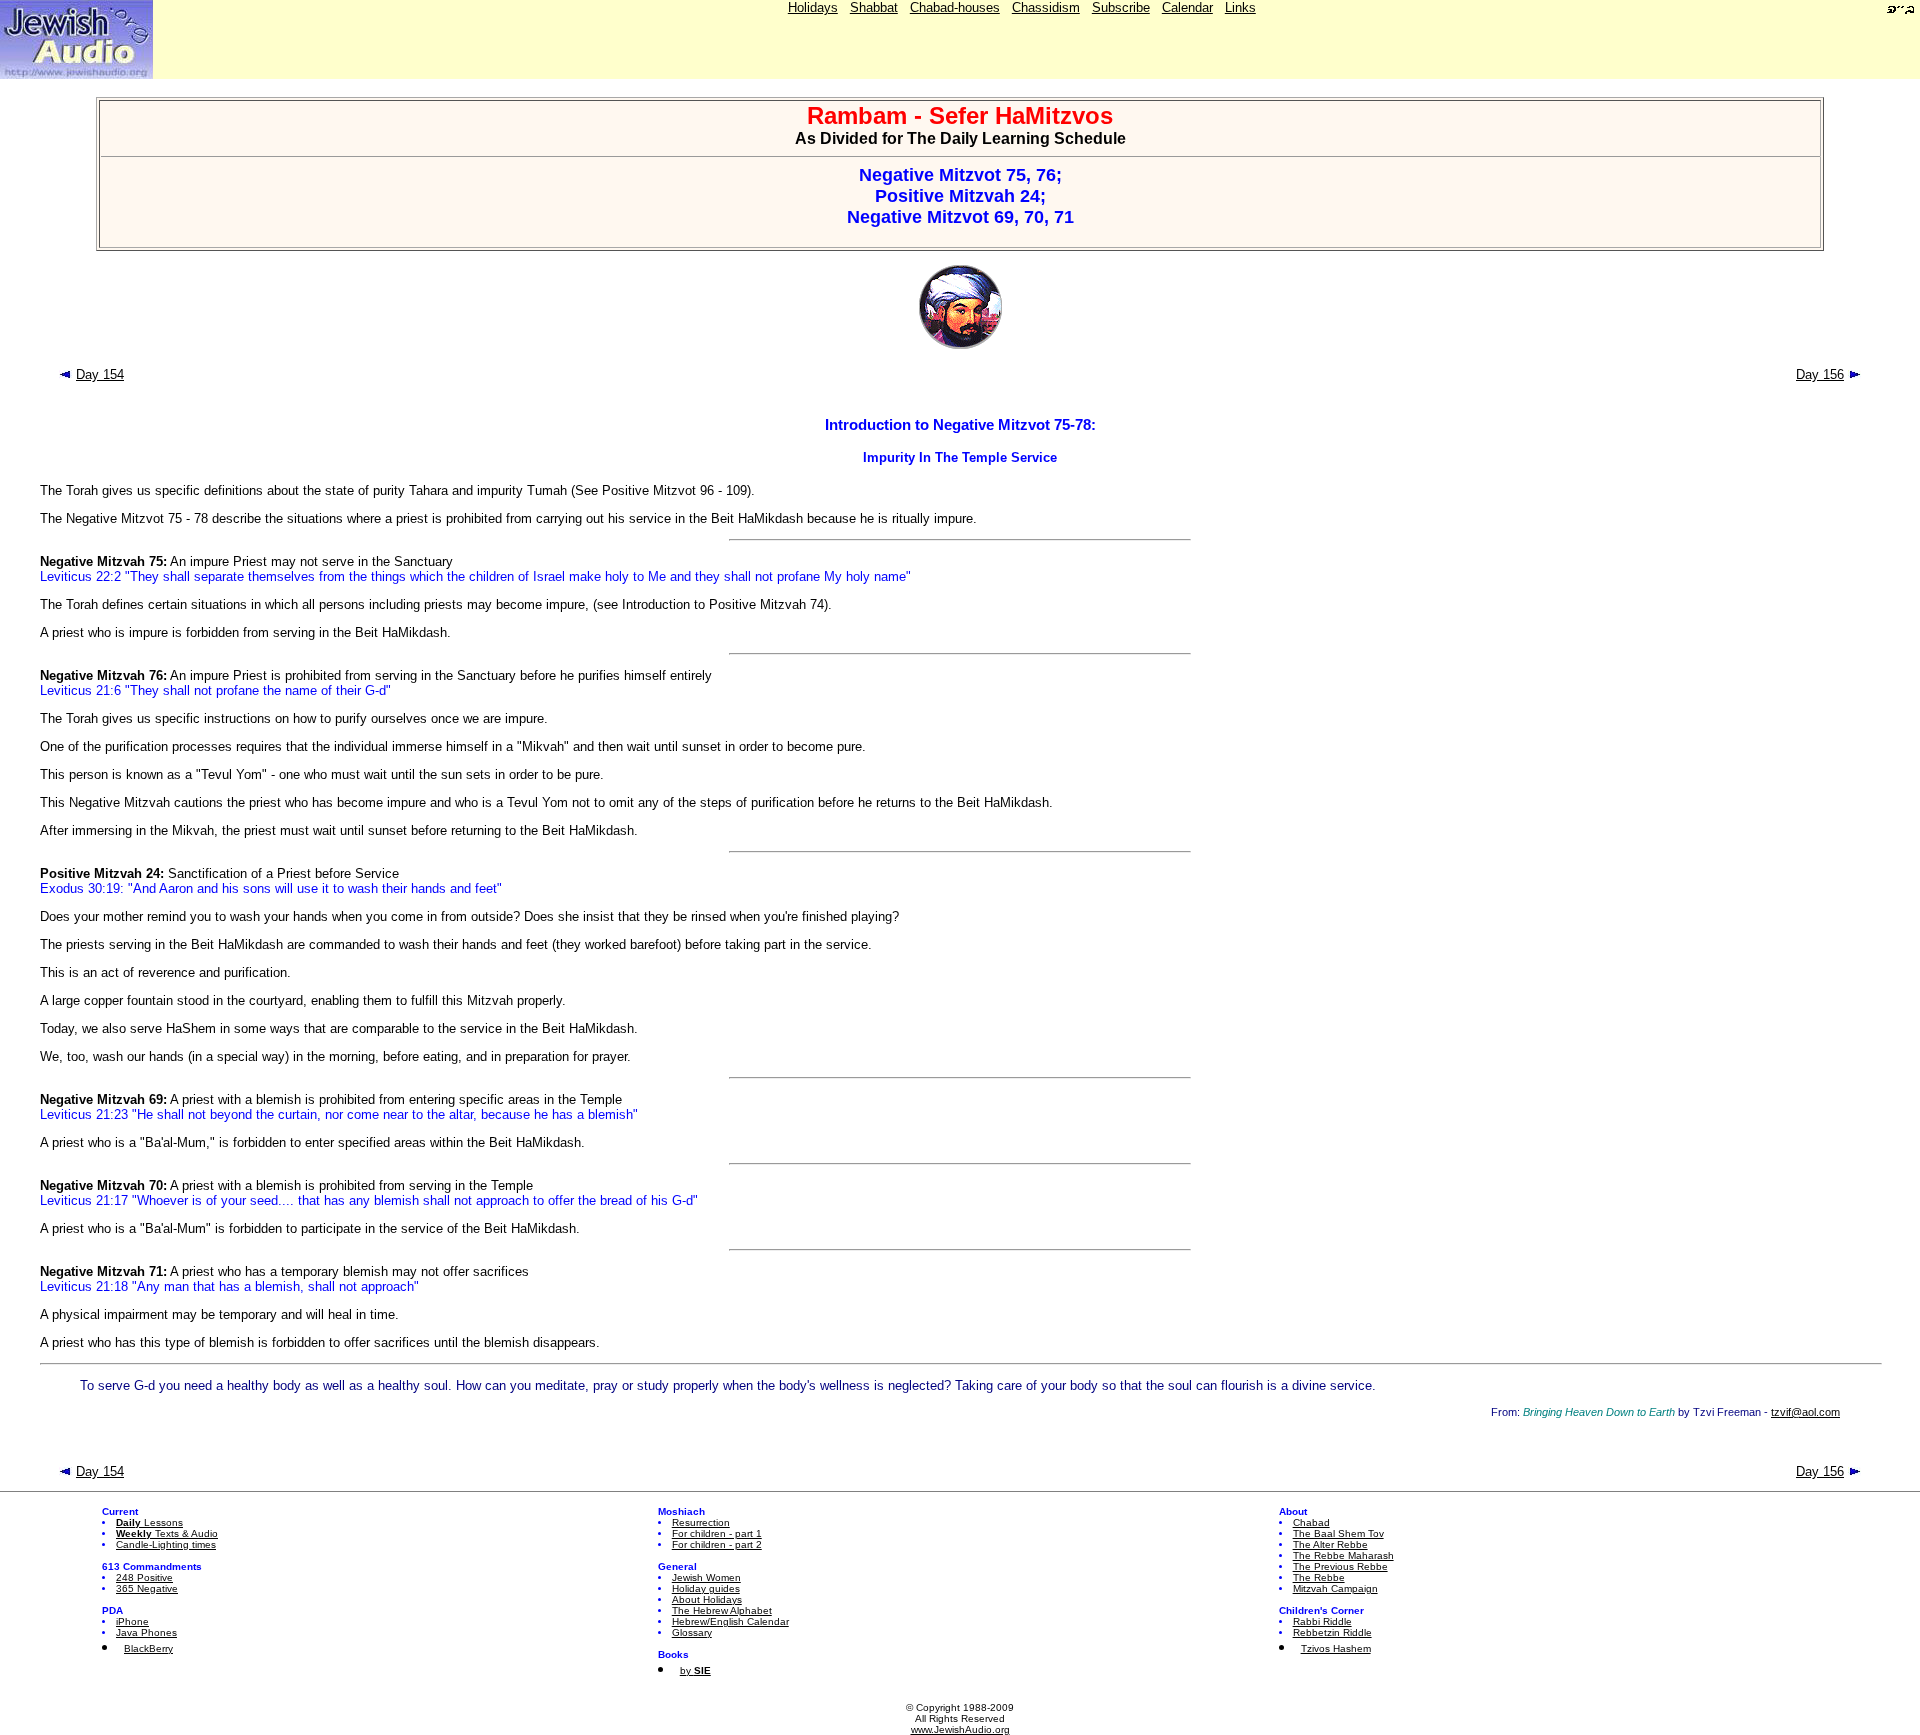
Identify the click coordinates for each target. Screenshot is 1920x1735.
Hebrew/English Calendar (730, 1621)
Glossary (692, 1632)
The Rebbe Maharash (1343, 1555)
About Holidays (707, 1599)
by (695, 1670)
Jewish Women (706, 1577)
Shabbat (874, 7)
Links (1240, 7)
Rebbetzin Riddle (1332, 1632)
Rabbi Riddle (1322, 1621)
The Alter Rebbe (1330, 1544)
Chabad (1311, 1522)
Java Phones (146, 1632)
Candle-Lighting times (166, 1544)
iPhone (132, 1621)
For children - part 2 (717, 1544)
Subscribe (1121, 7)
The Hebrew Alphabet (722, 1610)
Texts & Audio (167, 1533)
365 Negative (147, 1588)
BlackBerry (148, 1648)
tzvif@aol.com (1805, 1412)
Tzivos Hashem (1336, 1648)
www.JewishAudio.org (960, 1729)
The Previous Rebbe (1340, 1566)
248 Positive (144, 1577)
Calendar (1187, 7)
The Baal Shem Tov (1338, 1533)
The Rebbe (1319, 1577)
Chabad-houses (955, 7)
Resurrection (701, 1522)
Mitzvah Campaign (1335, 1588)
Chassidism (1046, 7)
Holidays (813, 7)
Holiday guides (706, 1588)
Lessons (149, 1522)
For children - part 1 (717, 1533)
